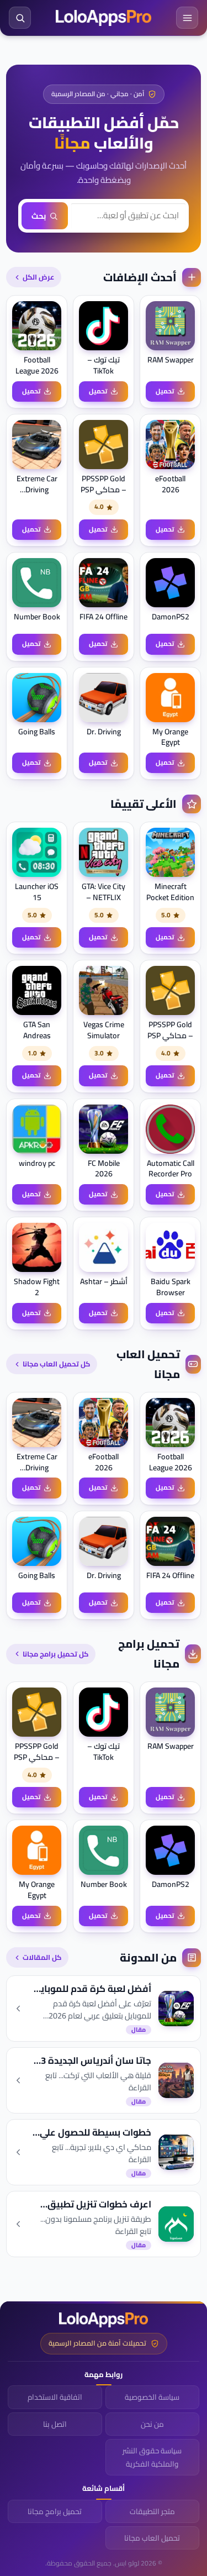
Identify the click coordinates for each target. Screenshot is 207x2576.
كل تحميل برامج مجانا (55, 1654)
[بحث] (20, 18)
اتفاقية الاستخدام (55, 2397)
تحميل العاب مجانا (152, 2538)
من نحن (152, 2424)
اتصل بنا (55, 2424)
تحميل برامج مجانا (55, 2511)
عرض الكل (38, 277)
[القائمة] (187, 18)
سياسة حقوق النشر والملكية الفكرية (152, 2457)
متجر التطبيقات (152, 2511)
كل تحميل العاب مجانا (56, 1364)
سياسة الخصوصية (152, 2397)
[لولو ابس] (104, 18)
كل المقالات (42, 1957)
